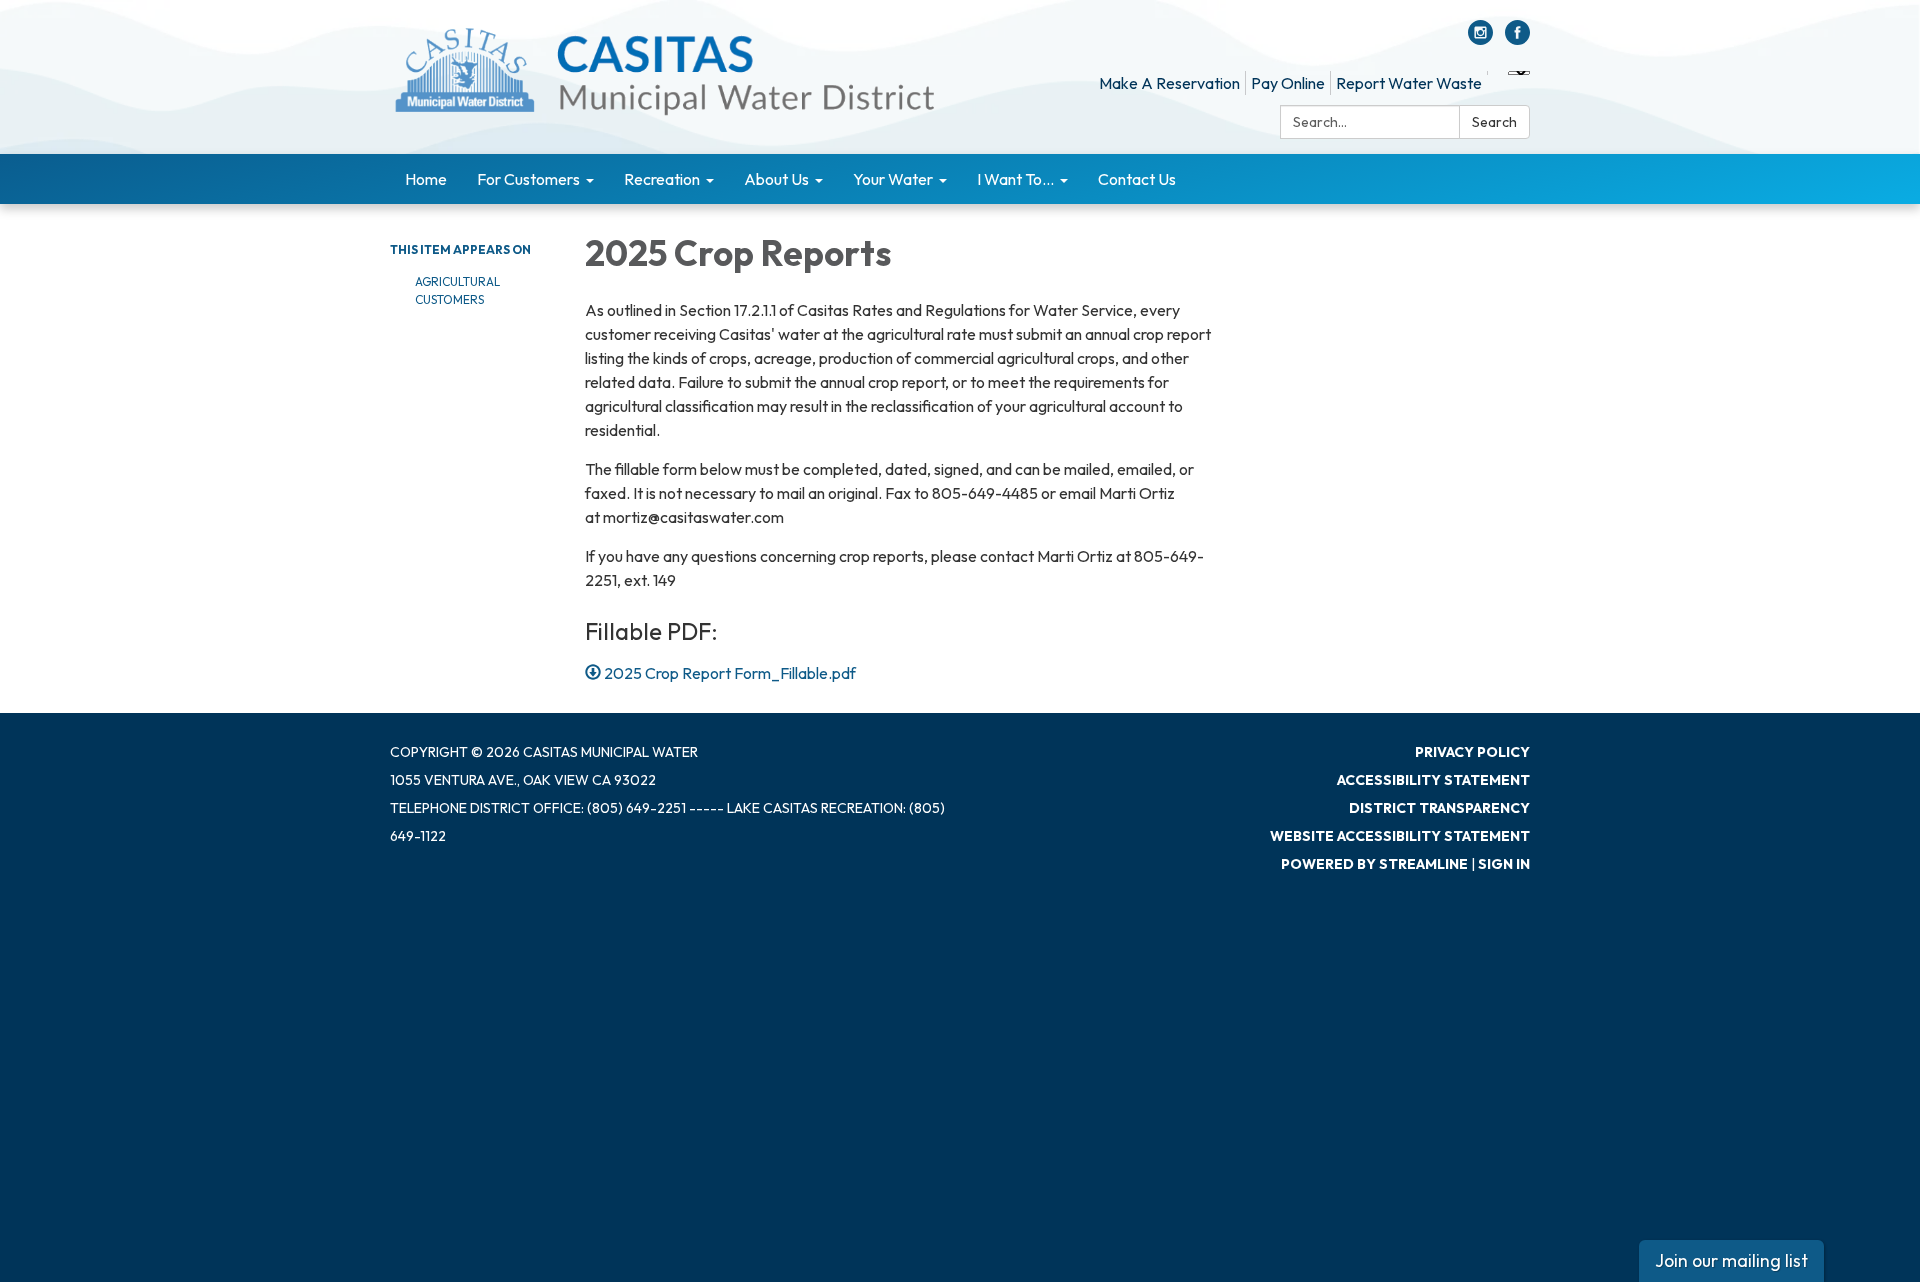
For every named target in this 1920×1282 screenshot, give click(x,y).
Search (1494, 122)
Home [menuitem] (426, 179)
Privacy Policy (1472, 752)
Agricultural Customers (457, 290)
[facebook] (1517, 39)
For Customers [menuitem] (528, 179)
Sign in (1504, 864)
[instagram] (1480, 39)
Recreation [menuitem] (662, 179)
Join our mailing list (1731, 1260)
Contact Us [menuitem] (1137, 179)
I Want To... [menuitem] (1015, 179)
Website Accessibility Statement (1400, 836)
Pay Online (1288, 83)
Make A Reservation (1169, 83)
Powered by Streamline (1374, 864)
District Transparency (1439, 808)
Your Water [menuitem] (893, 179)
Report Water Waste (1409, 83)
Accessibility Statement (1433, 780)
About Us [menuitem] (776, 179)
